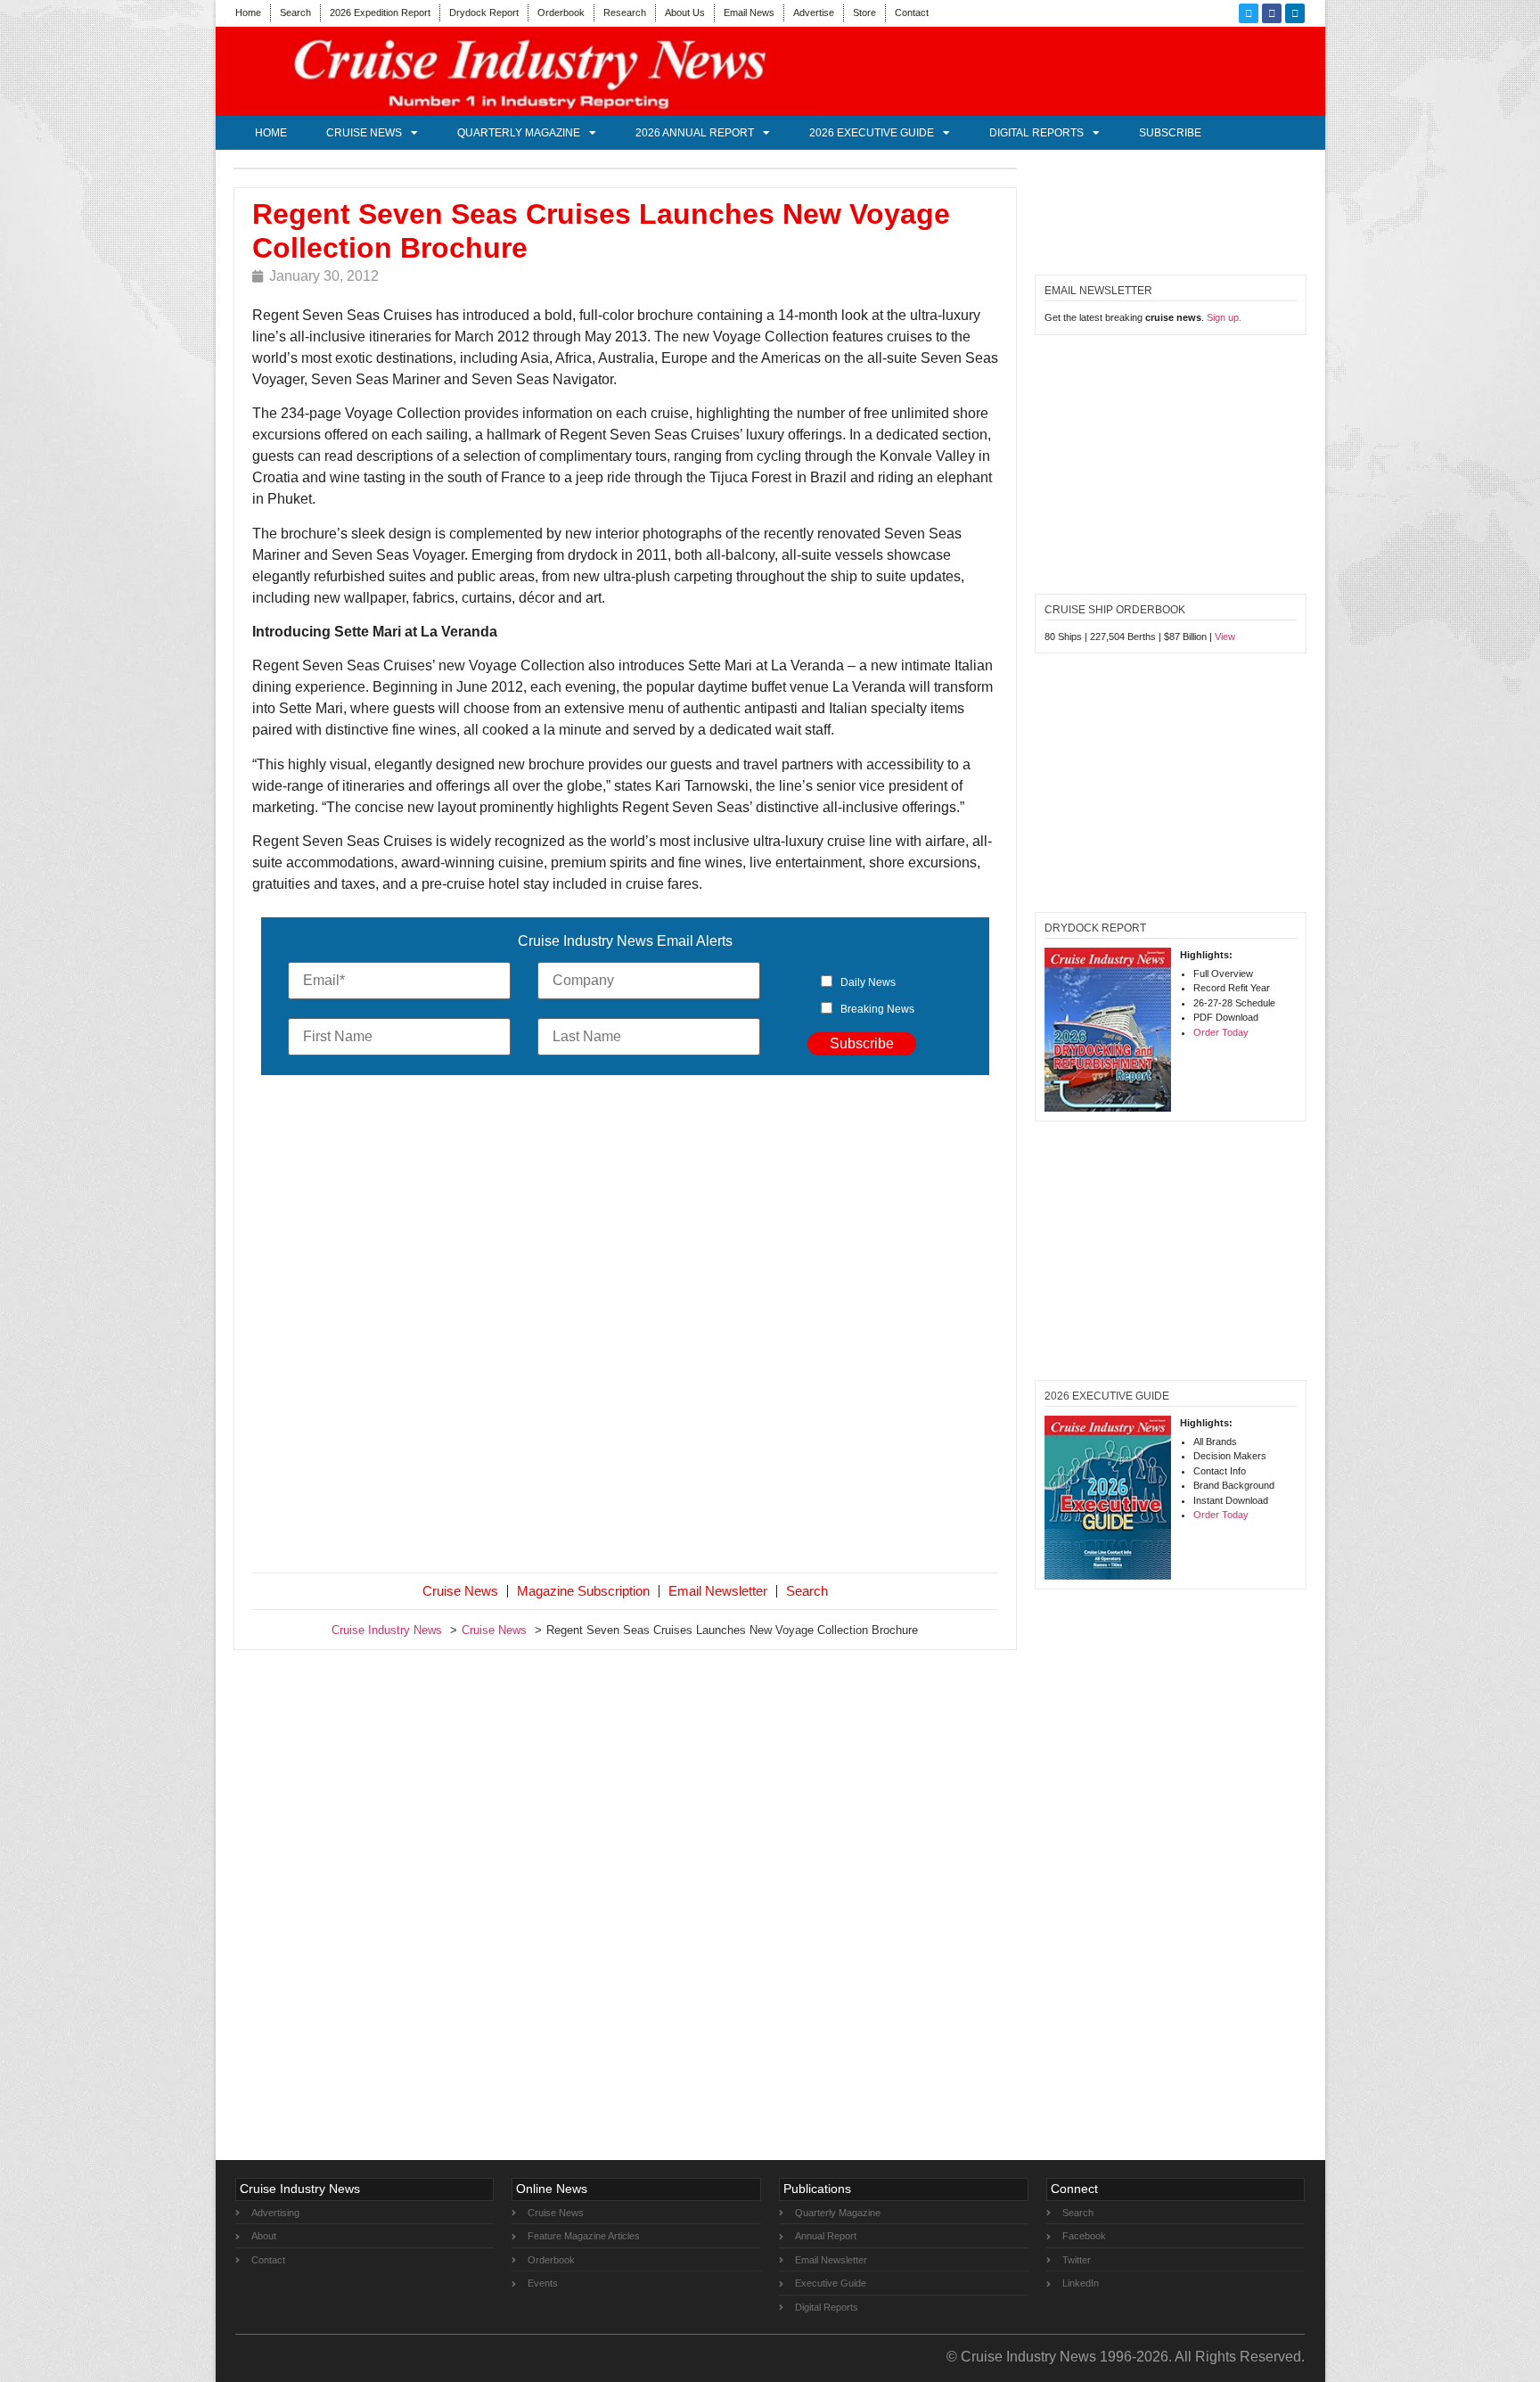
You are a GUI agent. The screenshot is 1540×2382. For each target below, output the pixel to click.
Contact (912, 12)
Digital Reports (1036, 133)
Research (625, 12)
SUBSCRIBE (1170, 133)
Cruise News (364, 133)
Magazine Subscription (583, 1591)
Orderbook (561, 12)
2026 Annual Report (695, 133)
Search (295, 12)
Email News (749, 12)
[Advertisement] (626, 1327)
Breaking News (877, 1009)
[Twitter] (1249, 13)
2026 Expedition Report (380, 12)
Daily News (868, 982)
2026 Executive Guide (872, 133)
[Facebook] (1272, 13)
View (1225, 637)
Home (248, 12)
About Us (685, 12)
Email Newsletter (718, 1591)
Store (864, 12)
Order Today (1221, 1032)
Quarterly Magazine (519, 133)
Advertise (814, 12)
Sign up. (1224, 317)
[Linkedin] (1295, 13)
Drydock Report (484, 12)
